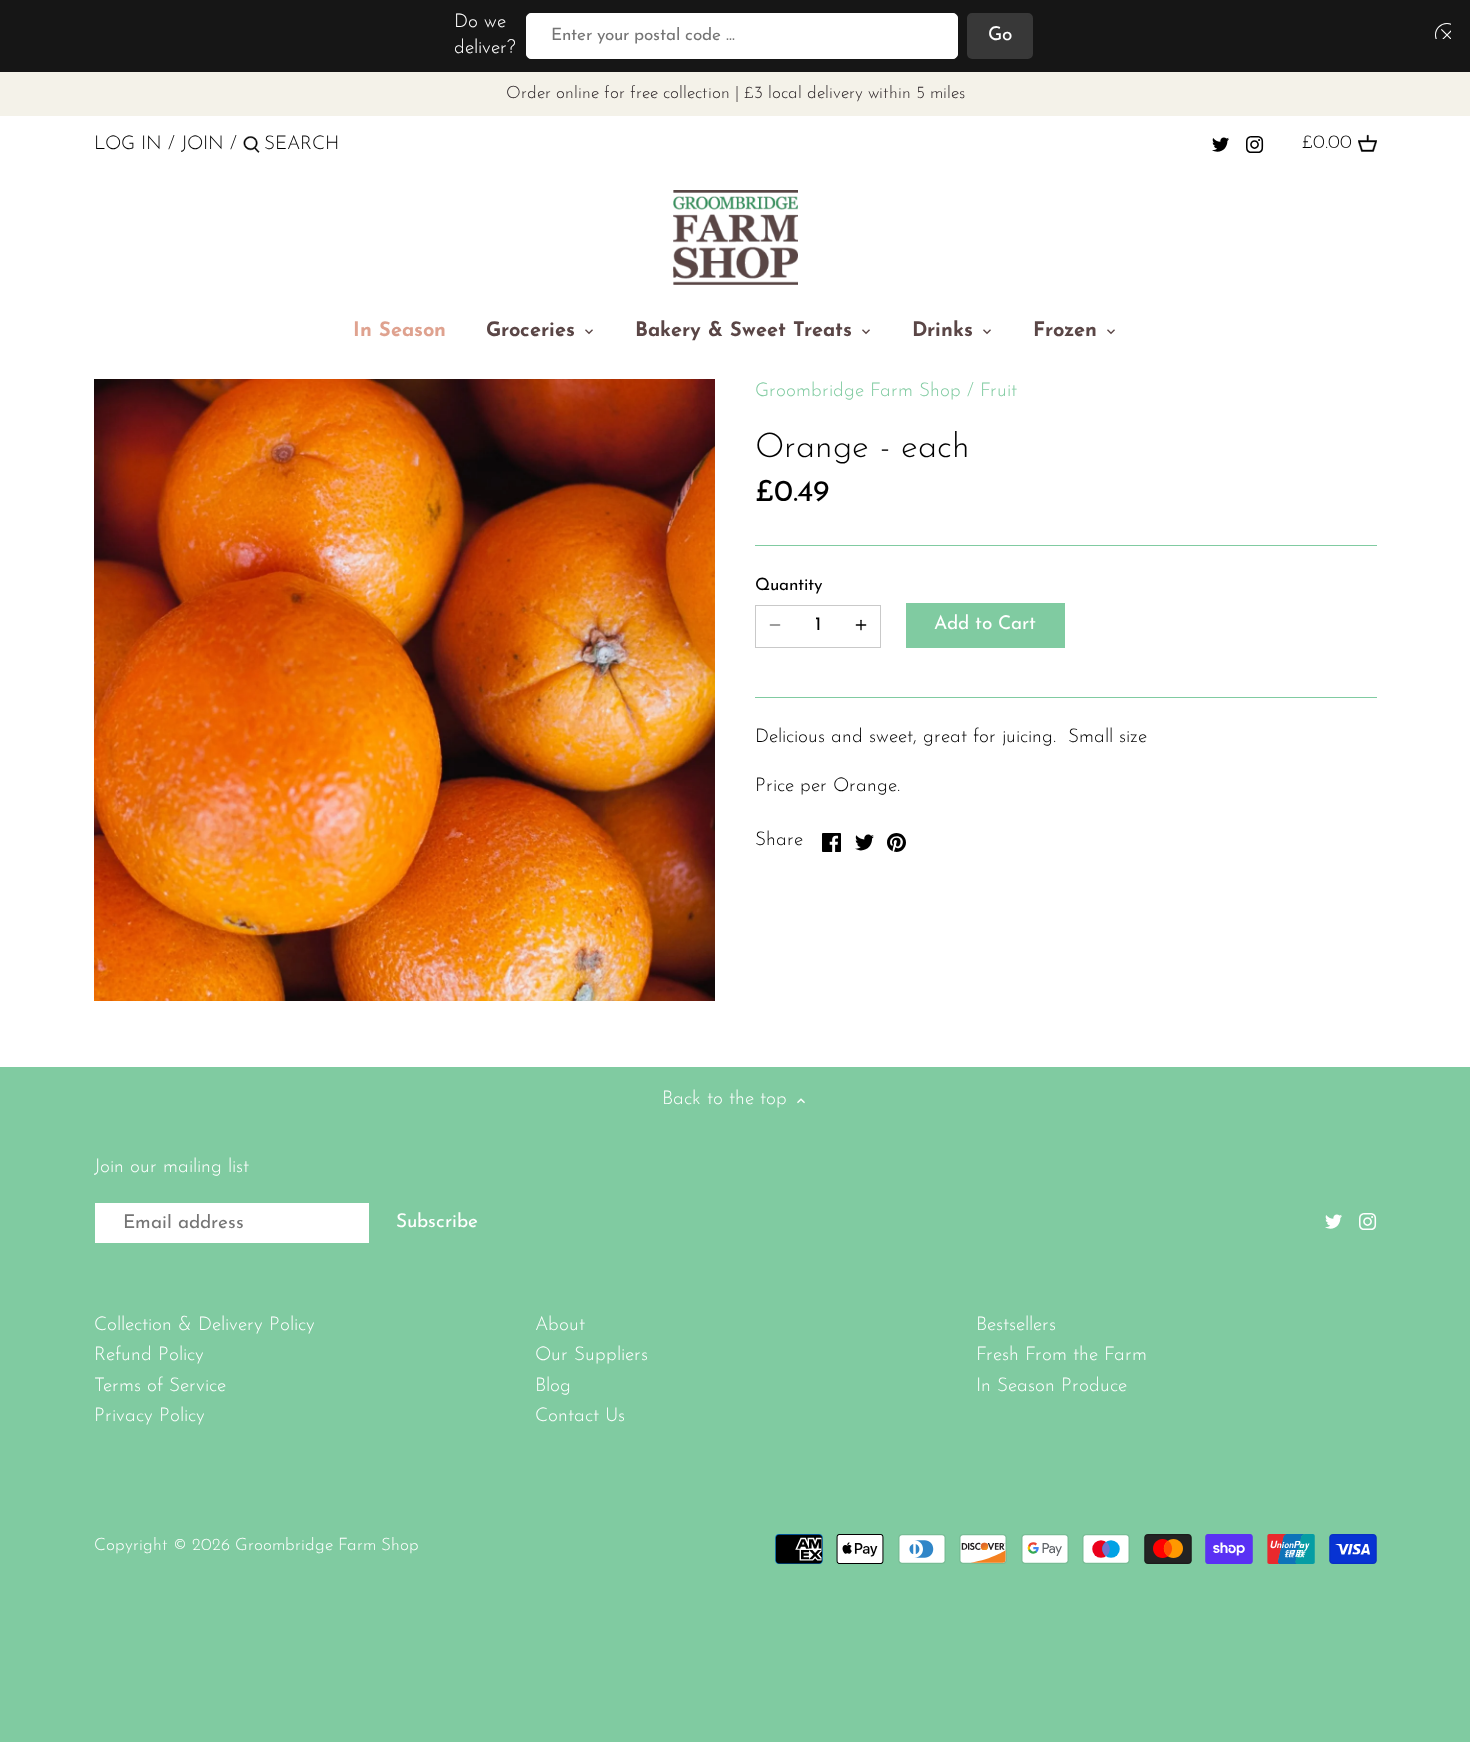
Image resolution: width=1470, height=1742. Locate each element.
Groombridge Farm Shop (858, 391)
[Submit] (251, 148)
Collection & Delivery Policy (204, 1325)
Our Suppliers (591, 1355)
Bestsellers (1016, 1325)
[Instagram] (1254, 144)
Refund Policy (149, 1355)
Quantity (788, 585)
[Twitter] (1220, 144)
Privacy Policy (149, 1416)
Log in (128, 144)
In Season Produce (1051, 1386)
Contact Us (580, 1416)
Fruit (998, 391)
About (560, 1325)
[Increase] (861, 626)
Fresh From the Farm (1061, 1355)
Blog (553, 1386)
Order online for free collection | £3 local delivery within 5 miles (735, 93)
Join (202, 144)
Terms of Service (160, 1386)
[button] (1439, 30)
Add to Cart (985, 624)
